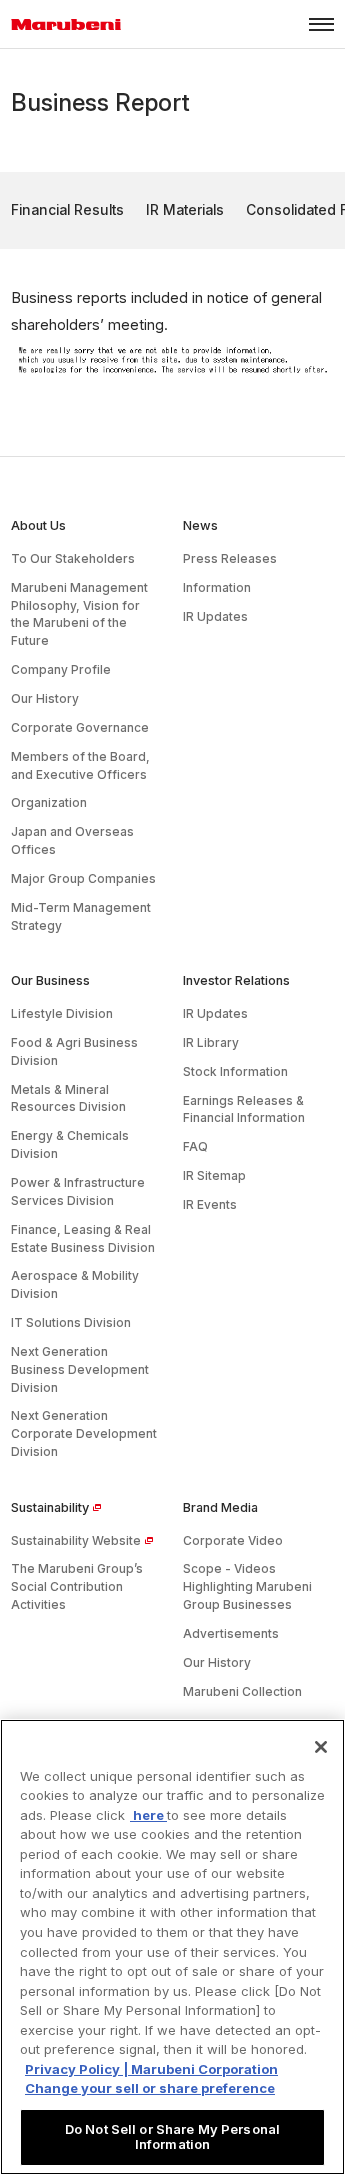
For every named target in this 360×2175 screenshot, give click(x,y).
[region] (172, 1947)
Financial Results (67, 210)
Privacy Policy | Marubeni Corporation (151, 2069)
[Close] (321, 1747)
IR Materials (185, 210)
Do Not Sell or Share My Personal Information (172, 2137)
